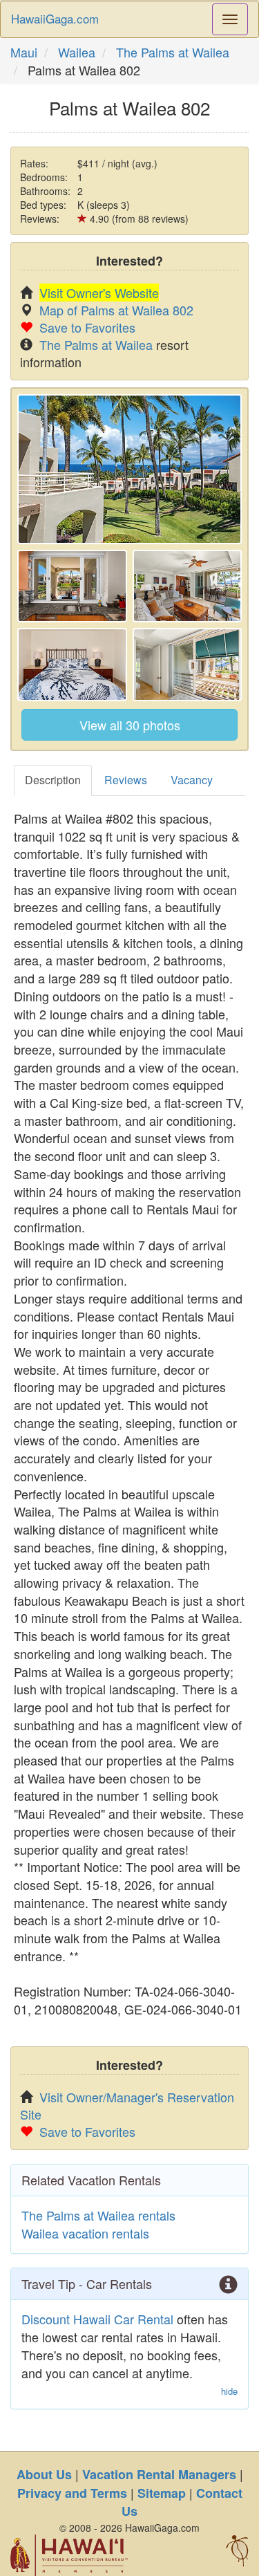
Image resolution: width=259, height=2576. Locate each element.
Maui (24, 52)
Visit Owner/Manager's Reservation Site (127, 2105)
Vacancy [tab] (192, 780)
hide (229, 2391)
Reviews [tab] (126, 780)
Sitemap (162, 2493)
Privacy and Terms (72, 2493)
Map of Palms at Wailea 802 (116, 310)
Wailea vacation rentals (85, 2233)
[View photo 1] (129, 469)
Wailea (77, 52)
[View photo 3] (188, 586)
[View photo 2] (72, 586)
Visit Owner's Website (99, 293)
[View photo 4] (72, 665)
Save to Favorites (87, 327)
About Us (44, 2474)
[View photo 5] (188, 665)
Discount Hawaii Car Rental (97, 2319)
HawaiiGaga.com (55, 18)
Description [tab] (53, 780)
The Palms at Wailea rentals (98, 2215)
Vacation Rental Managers (159, 2474)
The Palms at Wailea (173, 52)
